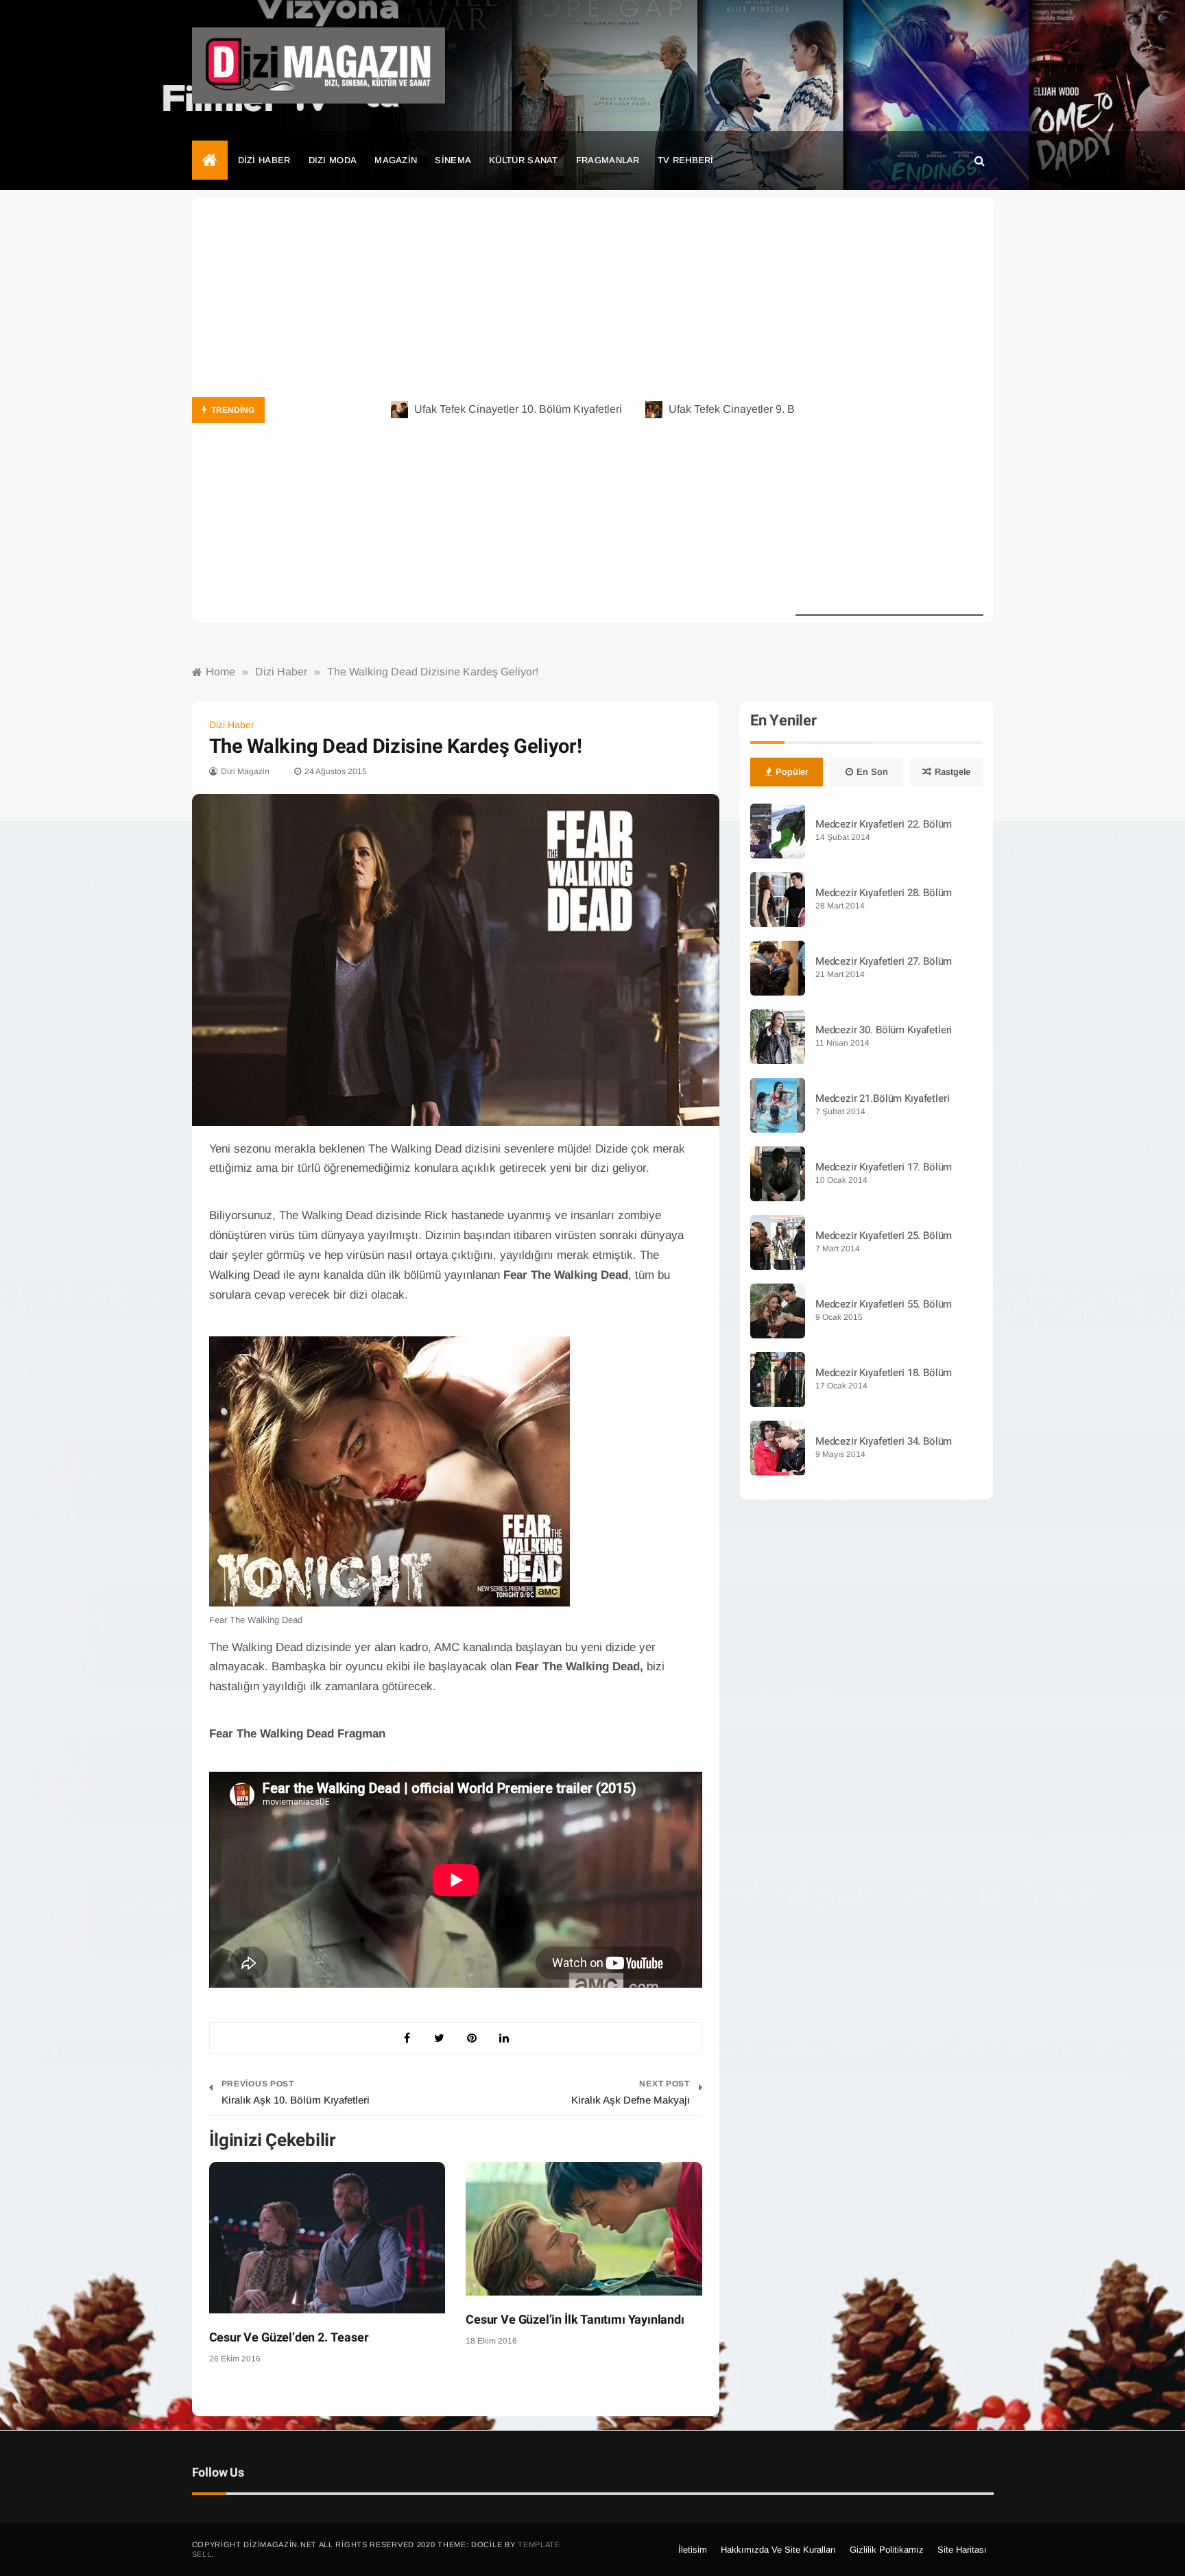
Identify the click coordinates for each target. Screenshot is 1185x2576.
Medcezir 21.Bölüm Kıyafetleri (883, 1098)
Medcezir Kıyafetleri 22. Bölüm (884, 824)
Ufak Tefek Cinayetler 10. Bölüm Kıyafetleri (474, 409)
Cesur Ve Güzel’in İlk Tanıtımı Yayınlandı (575, 2320)
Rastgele (953, 772)
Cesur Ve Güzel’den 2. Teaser (289, 2338)
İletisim (693, 2550)
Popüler (792, 772)
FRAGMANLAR (608, 160)
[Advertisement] (889, 410)
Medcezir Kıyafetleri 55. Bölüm (884, 1304)
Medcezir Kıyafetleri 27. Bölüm (884, 961)
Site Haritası (962, 2550)
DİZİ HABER (264, 160)
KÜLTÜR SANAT (524, 160)
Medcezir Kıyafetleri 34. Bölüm (884, 1441)
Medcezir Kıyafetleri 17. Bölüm (884, 1167)
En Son (872, 772)
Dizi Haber (232, 725)
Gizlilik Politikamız (887, 2550)
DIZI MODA (333, 160)
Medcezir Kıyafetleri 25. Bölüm (884, 1236)
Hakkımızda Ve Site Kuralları (778, 2550)
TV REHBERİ (686, 160)
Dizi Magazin (245, 771)
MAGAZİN (396, 160)
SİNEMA (453, 160)
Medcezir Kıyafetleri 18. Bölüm (884, 1373)
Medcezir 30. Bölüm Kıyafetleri (884, 1030)
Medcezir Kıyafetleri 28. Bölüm (884, 893)
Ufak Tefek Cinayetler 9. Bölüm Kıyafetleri (726, 409)
